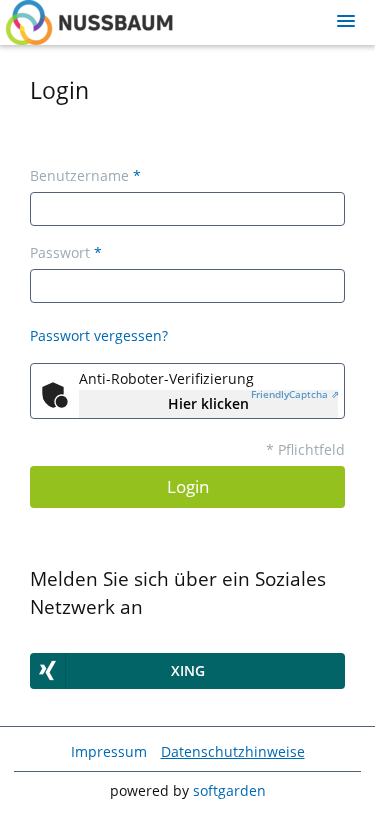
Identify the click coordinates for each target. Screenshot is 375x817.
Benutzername (85, 175)
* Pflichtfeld (305, 449)
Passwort (66, 252)
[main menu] (346, 21)
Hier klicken (208, 403)
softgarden (229, 790)
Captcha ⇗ (295, 394)
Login (188, 486)
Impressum (109, 751)
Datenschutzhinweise (233, 751)
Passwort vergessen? (99, 335)
